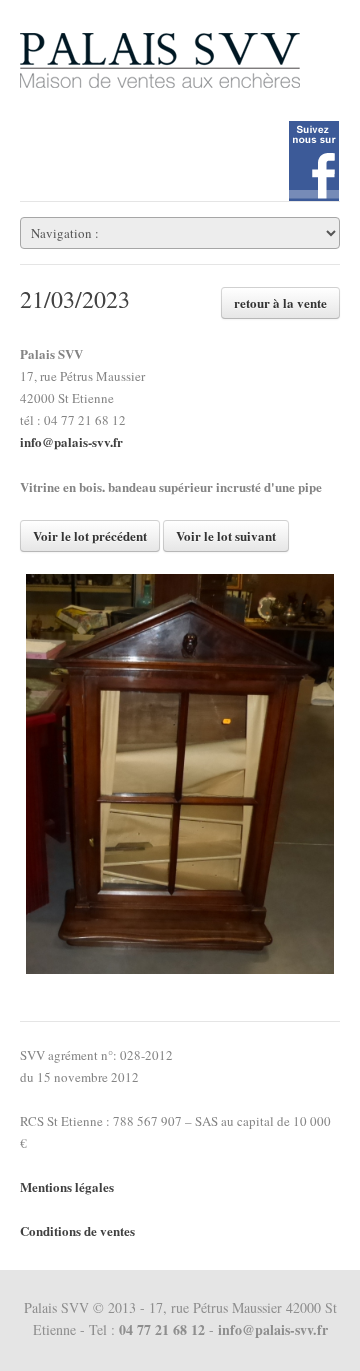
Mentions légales (67, 1186)
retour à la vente (280, 302)
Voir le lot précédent (90, 535)
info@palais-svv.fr (71, 441)
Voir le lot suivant (226, 535)
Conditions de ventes (77, 1230)
